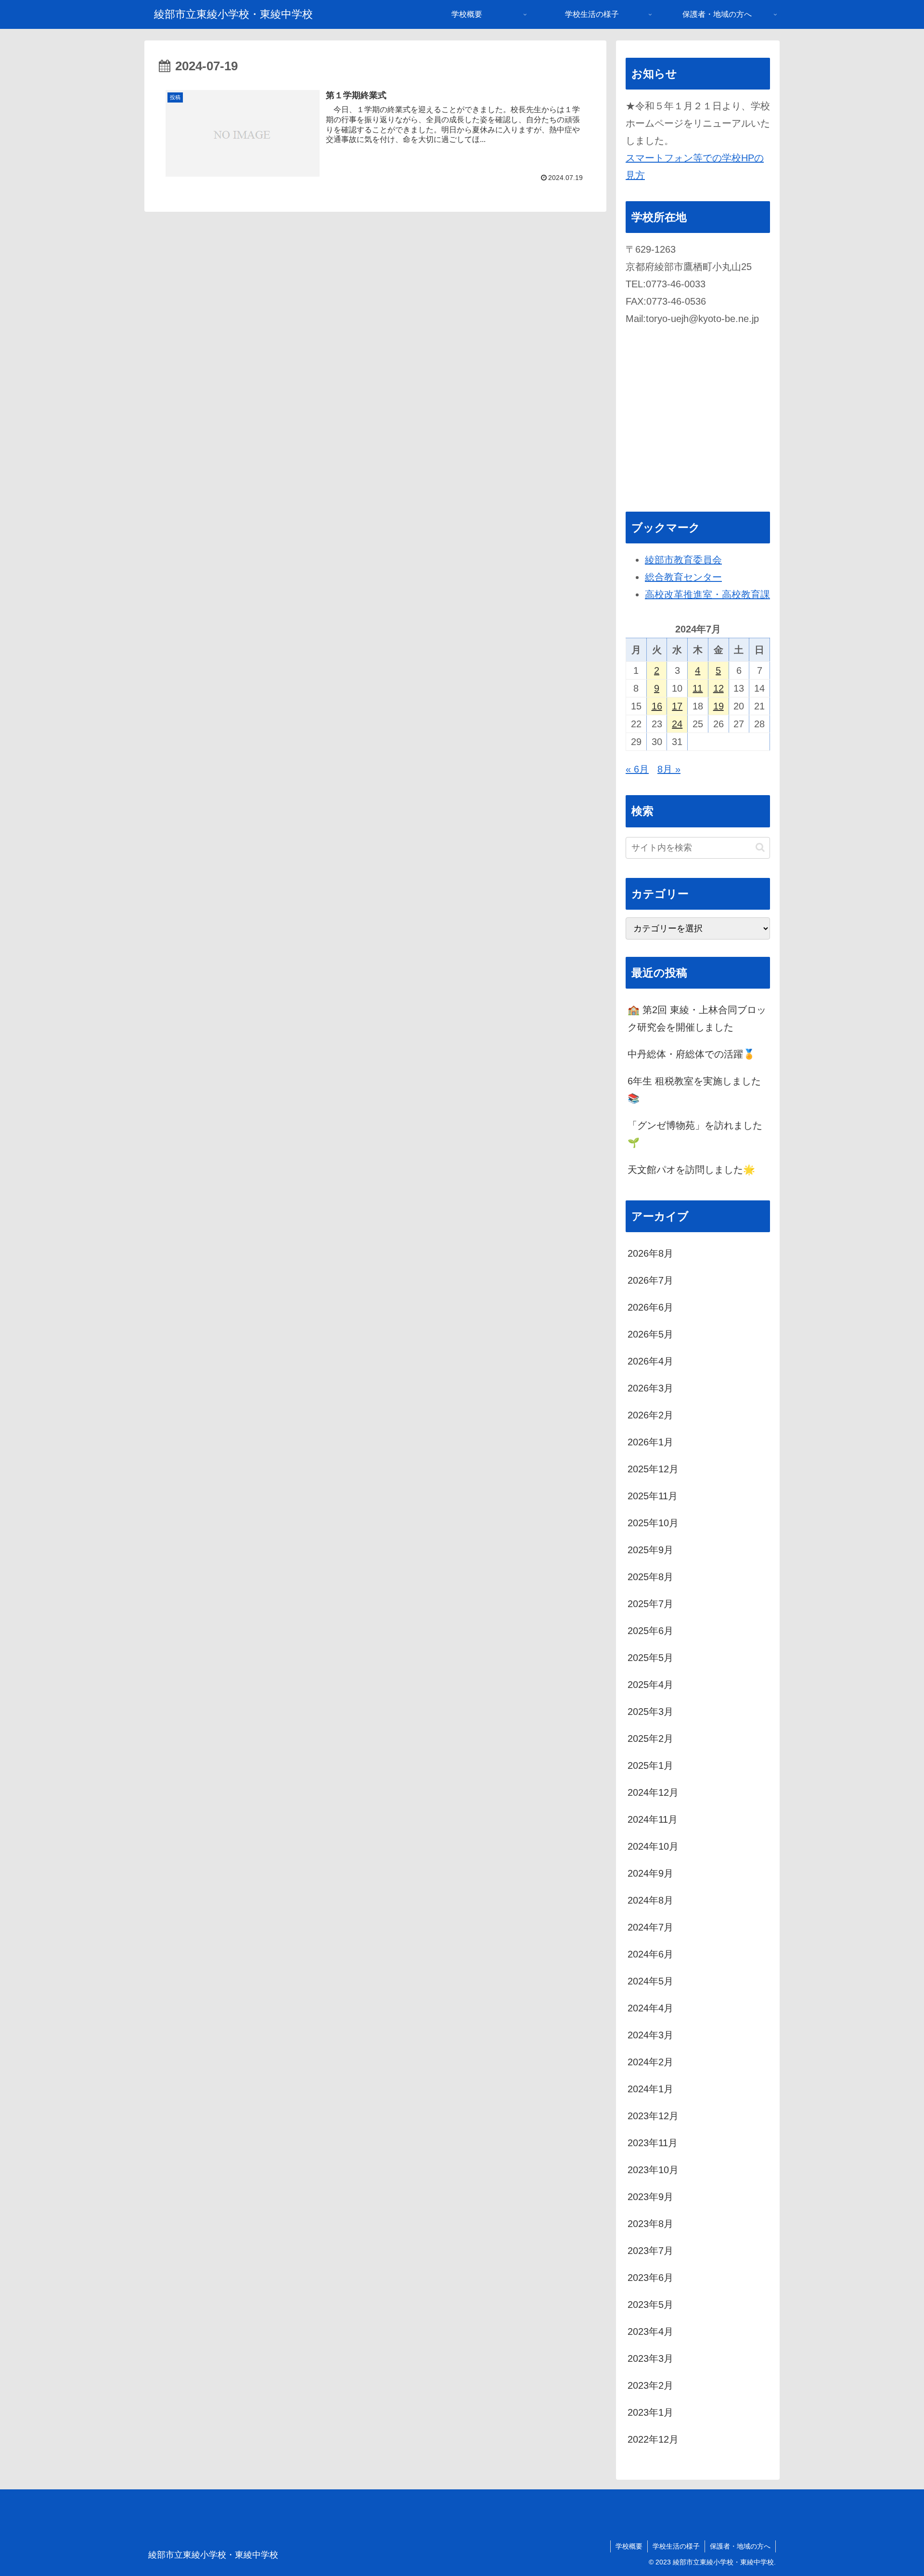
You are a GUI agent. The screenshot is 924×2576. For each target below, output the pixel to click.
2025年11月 (653, 1496)
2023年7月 (650, 2251)
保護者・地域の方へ (740, 2546)
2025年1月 (650, 1765)
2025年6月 (650, 1631)
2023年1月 (650, 2412)
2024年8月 (650, 1900)
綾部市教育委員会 (683, 560)
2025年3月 (650, 1712)
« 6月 (637, 769)
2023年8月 (650, 2224)
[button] (760, 847)
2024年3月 (650, 2035)
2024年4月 (650, 2008)
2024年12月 (653, 1792)
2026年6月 (650, 1307)
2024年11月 (653, 1819)
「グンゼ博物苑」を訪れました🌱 (695, 1134)
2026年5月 (650, 1334)
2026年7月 (650, 1280)
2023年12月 (653, 2116)
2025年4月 (650, 1685)
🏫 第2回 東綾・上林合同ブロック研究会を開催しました (697, 1018)
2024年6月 (650, 1954)
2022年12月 (653, 2439)
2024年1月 (650, 2089)
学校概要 (629, 2546)
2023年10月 (653, 2170)
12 (719, 688)
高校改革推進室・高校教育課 (707, 594)
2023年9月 (650, 2197)
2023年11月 (653, 2143)
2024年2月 (650, 2062)
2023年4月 (650, 2331)
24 (677, 724)
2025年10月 (653, 1523)
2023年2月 (650, 2385)
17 (677, 706)
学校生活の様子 (676, 2546)
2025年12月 (653, 1469)
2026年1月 (650, 1442)
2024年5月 (650, 1981)
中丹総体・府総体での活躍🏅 (691, 1054)
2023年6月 (650, 2278)
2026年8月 (650, 1253)
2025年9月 (650, 1550)
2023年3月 (650, 2358)
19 (719, 706)
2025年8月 (650, 1577)
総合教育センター (683, 577)
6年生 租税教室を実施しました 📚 (694, 1090)
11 (698, 688)
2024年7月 (650, 1927)
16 (657, 706)
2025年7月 (650, 1604)
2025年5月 (650, 1658)
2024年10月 (653, 1846)
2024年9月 (650, 1873)
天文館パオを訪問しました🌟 (691, 1170)
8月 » (669, 769)
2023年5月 (650, 2305)
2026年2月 (650, 1415)
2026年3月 (650, 1388)
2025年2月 (650, 1739)
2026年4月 (650, 1361)
